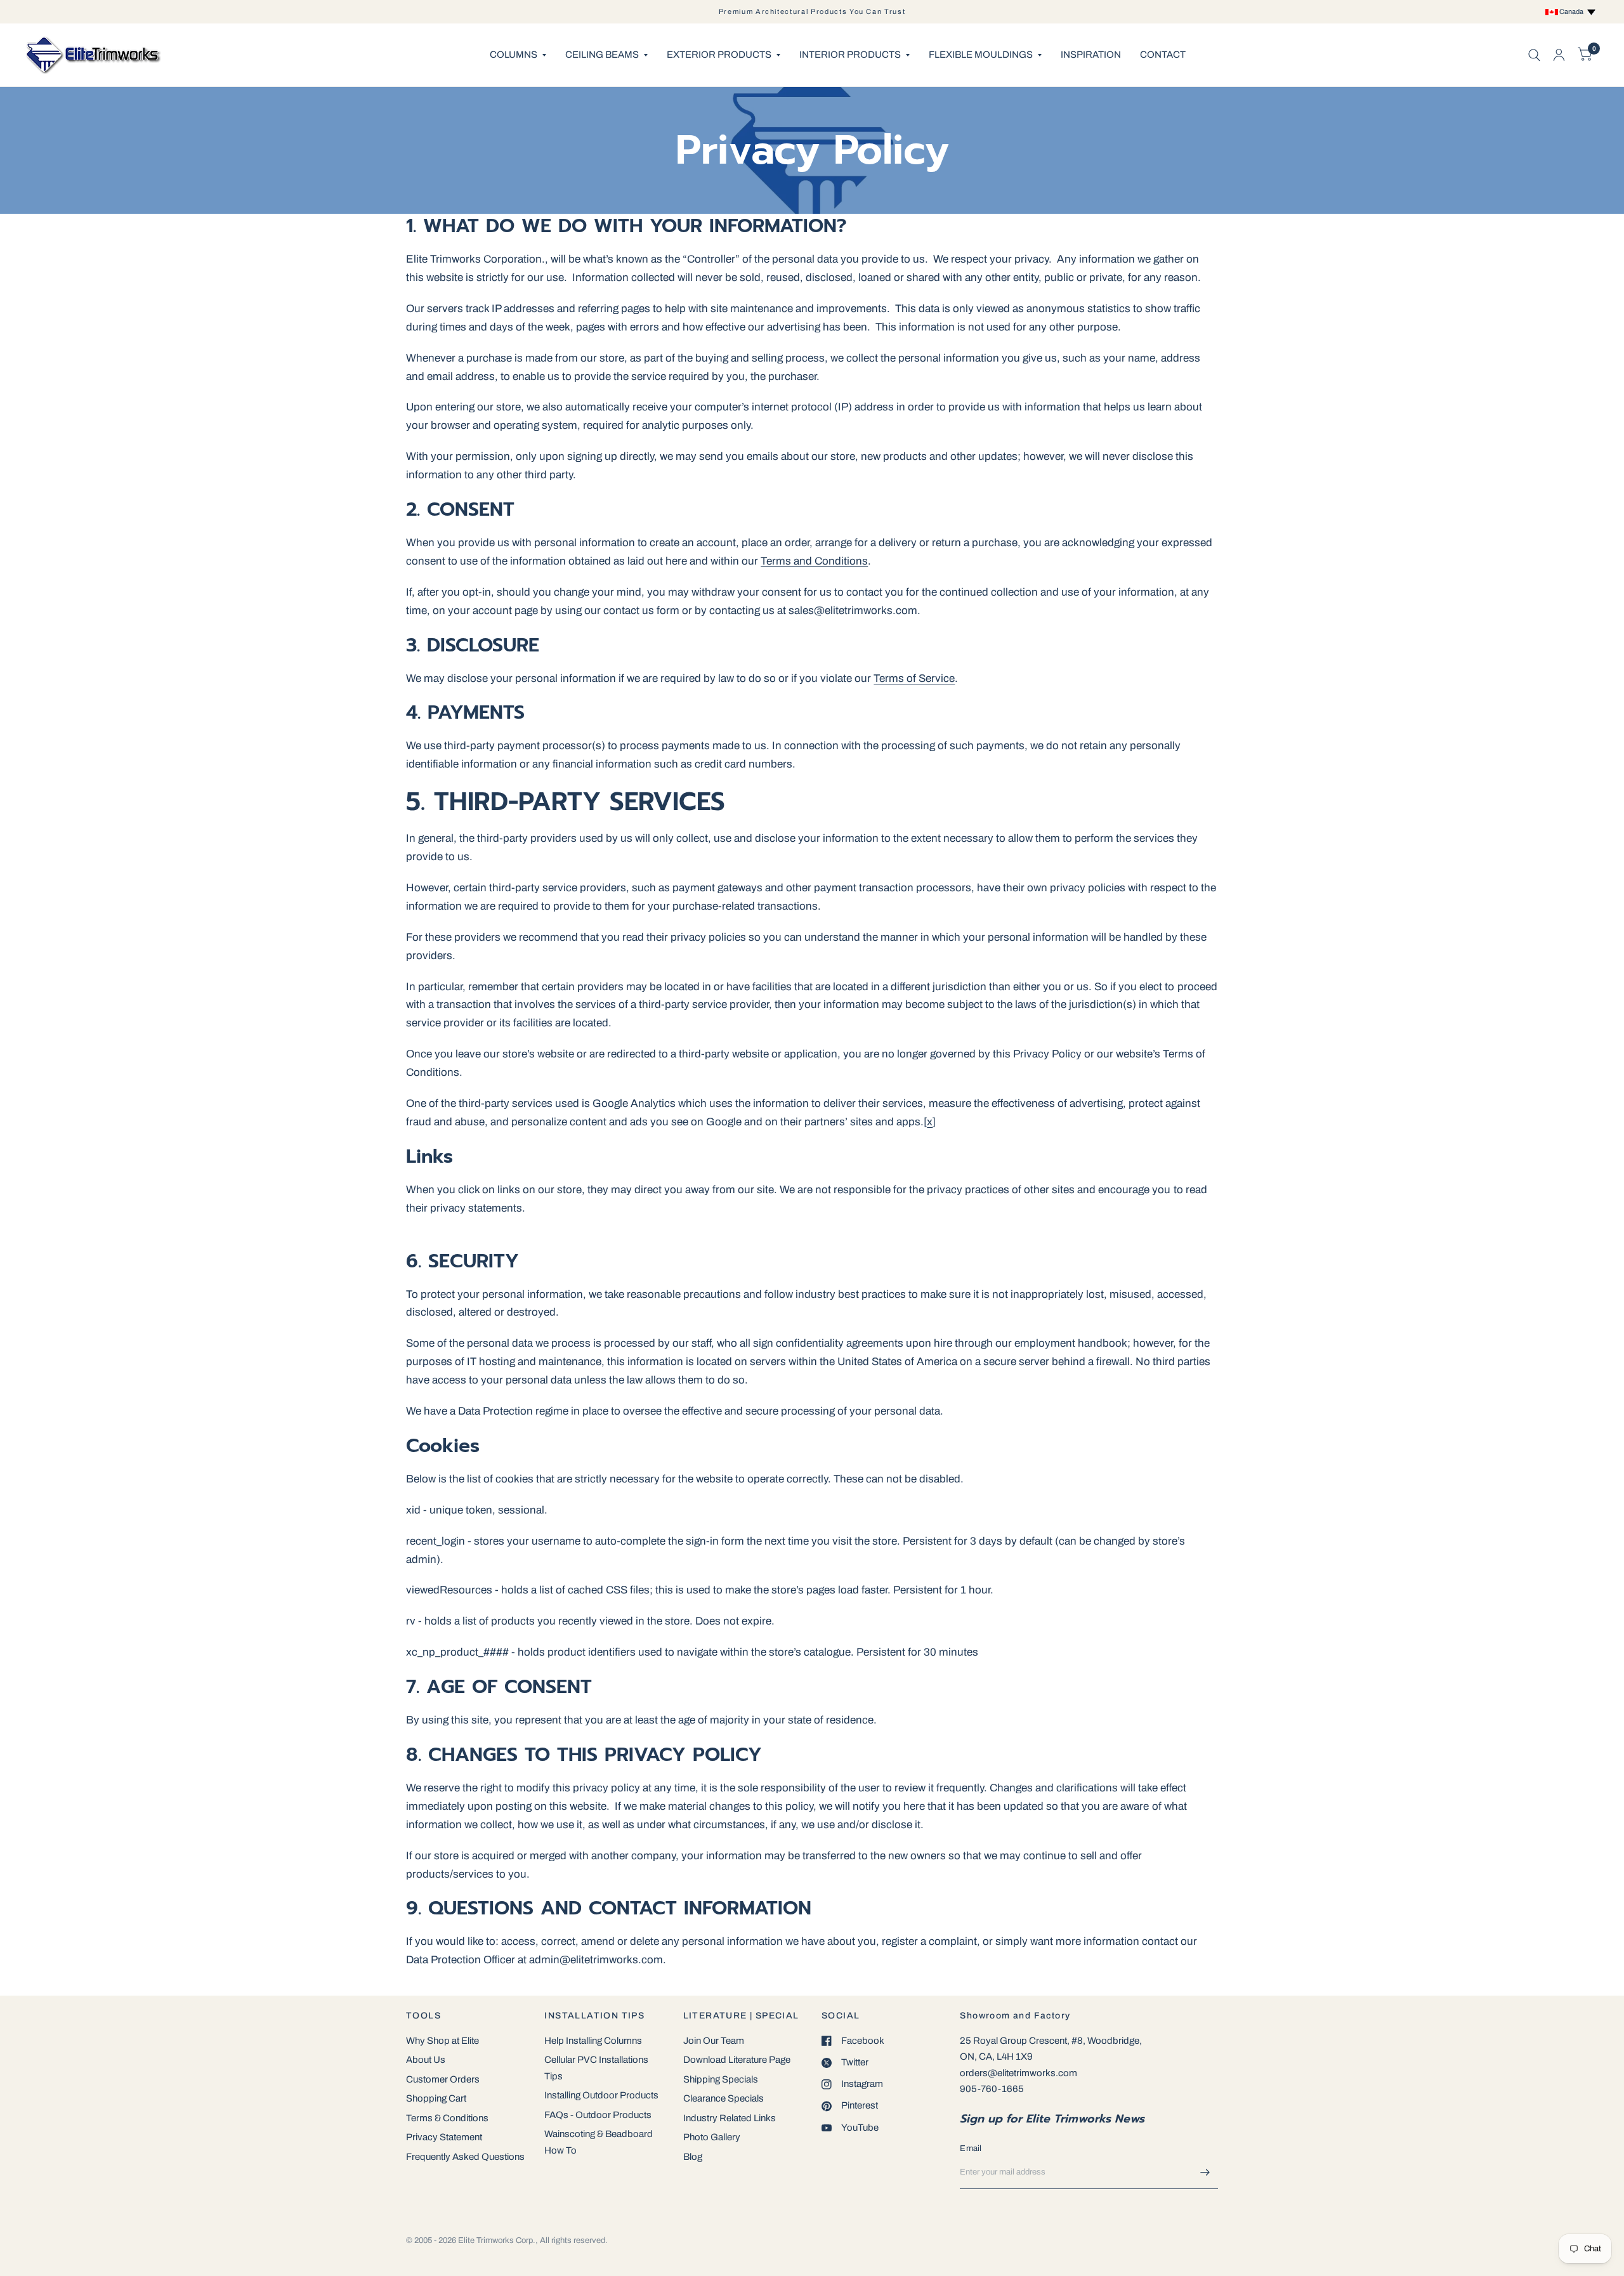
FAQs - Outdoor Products (598, 2115)
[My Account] (1559, 55)
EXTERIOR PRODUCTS (719, 55)
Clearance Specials (724, 2098)
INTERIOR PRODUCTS (850, 55)
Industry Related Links (730, 2118)
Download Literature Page (737, 2060)
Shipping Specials (721, 2079)
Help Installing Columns (593, 2041)
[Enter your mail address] (1205, 2173)
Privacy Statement (444, 2137)
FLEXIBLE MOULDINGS (981, 55)
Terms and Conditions (814, 561)
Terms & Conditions (447, 2118)
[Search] (1534, 55)
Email (971, 2148)
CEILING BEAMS (602, 55)
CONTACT (1163, 55)
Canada (1573, 11)
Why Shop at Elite (442, 2041)
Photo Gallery (712, 2137)
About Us (426, 2060)
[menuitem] (518, 55)
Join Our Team (714, 2041)
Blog (693, 2157)
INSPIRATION (1091, 55)
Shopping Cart (436, 2098)
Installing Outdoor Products (601, 2095)
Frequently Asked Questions (465, 2157)
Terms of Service (914, 678)
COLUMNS (514, 55)
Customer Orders (443, 2079)
